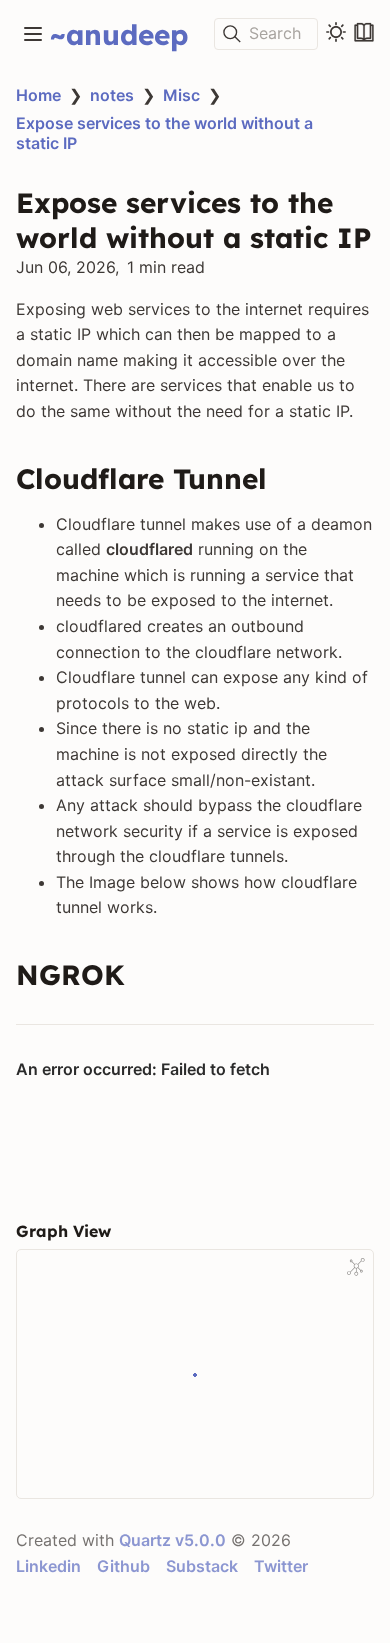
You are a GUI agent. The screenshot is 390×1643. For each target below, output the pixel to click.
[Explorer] (33, 34)
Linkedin (48, 1566)
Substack (202, 1566)
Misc (181, 95)
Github (123, 1566)
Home (38, 95)
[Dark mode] (336, 32)
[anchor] (285, 479)
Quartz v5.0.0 (172, 1540)
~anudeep (119, 34)
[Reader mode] (364, 32)
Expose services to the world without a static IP (164, 133)
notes (112, 95)
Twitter (281, 1566)
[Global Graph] (356, 1267)
